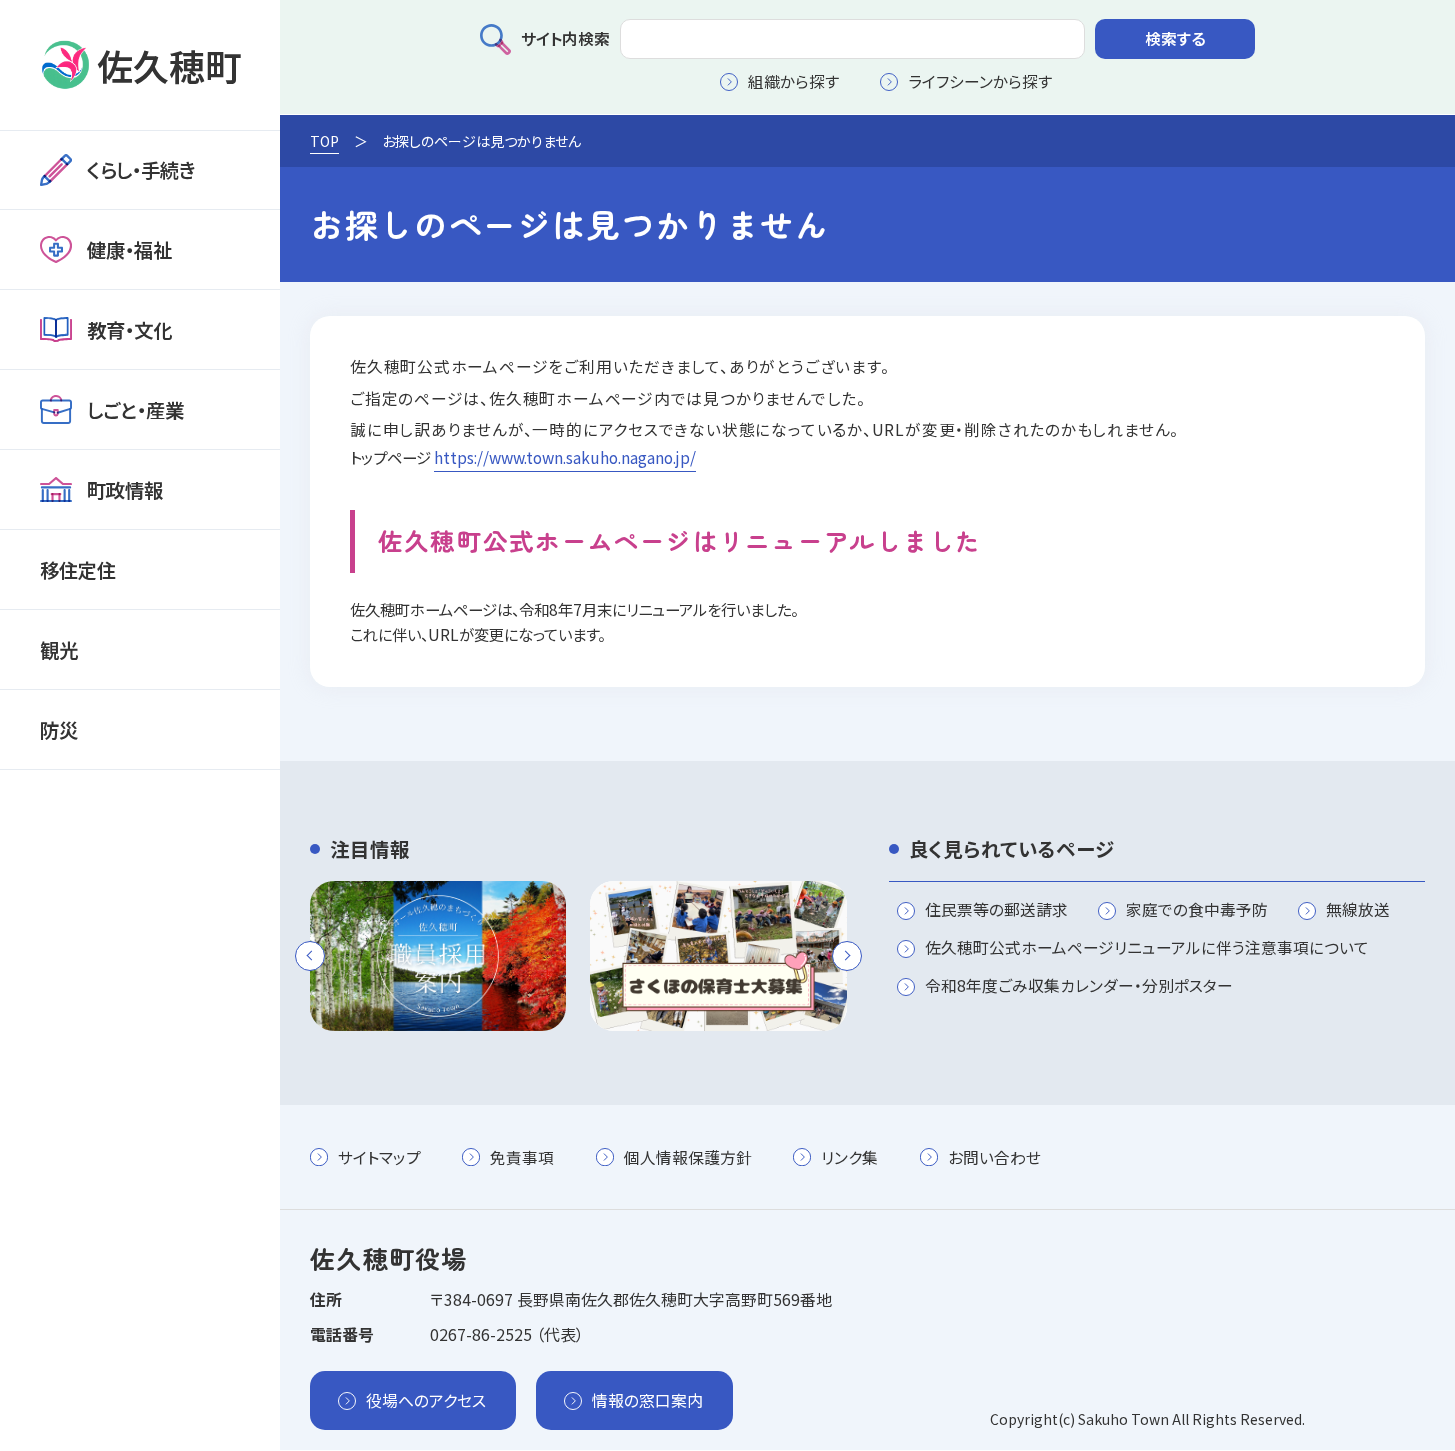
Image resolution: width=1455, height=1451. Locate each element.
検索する (1175, 38)
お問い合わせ (994, 1157)
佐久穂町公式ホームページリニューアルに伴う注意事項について (1147, 949)
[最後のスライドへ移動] (310, 956)
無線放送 (1358, 911)
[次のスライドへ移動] (847, 956)
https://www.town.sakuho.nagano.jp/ (565, 457)
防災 (59, 729)
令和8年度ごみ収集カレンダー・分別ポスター (1079, 987)
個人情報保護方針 (688, 1157)
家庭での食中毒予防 (1197, 911)
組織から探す (794, 81)
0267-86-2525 (481, 1334)
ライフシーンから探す (980, 81)
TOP (324, 141)
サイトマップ (379, 1157)
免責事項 (522, 1157)
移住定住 (78, 569)
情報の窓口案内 (647, 1400)
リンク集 (849, 1157)
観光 (59, 649)
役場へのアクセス (426, 1400)
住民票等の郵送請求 (996, 911)
